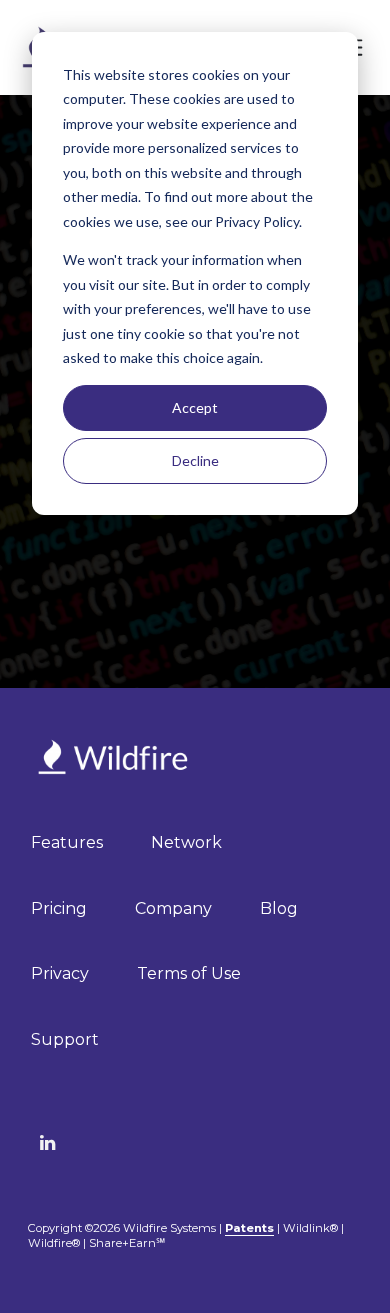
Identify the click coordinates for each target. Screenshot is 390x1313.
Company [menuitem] (173, 908)
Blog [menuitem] (279, 908)
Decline (195, 460)
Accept (195, 407)
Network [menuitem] (186, 842)
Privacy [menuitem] (60, 973)
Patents (249, 1228)
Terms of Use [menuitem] (189, 973)
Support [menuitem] (65, 1039)
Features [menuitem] (67, 842)
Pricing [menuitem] (59, 908)
